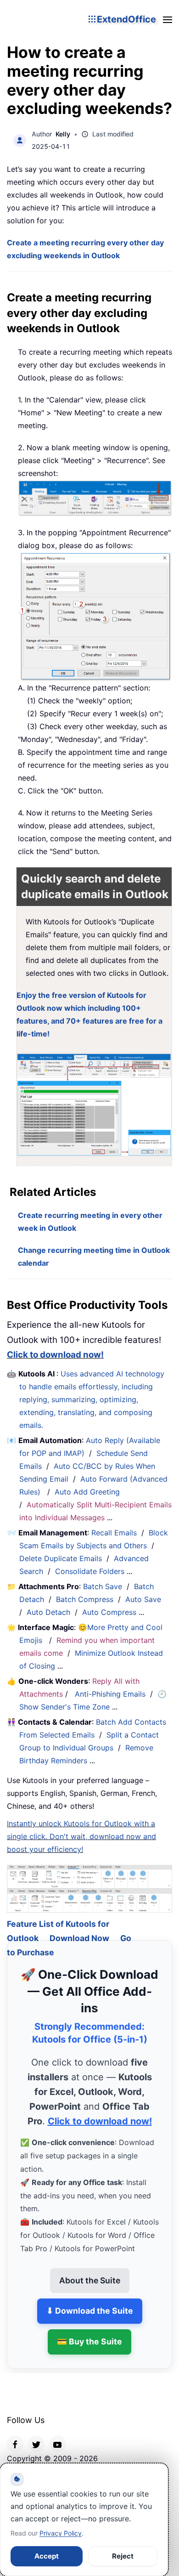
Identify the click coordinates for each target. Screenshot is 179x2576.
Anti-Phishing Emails (110, 1694)
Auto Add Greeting (88, 1492)
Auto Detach (48, 1612)
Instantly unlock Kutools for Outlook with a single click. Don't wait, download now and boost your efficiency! (81, 1836)
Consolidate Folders (90, 1571)
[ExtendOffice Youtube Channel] (57, 2432)
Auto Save (143, 1599)
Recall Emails (114, 1533)
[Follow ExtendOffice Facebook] (15, 2432)
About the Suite (90, 2268)
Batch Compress (85, 1599)
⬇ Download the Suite (90, 2299)
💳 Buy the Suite (89, 2330)
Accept (47, 2556)
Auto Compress (109, 1612)
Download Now (79, 1926)
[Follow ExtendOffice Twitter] (36, 2432)
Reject (123, 2556)
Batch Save (103, 1586)
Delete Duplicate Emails (61, 1558)
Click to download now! (55, 1355)
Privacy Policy (61, 2533)
